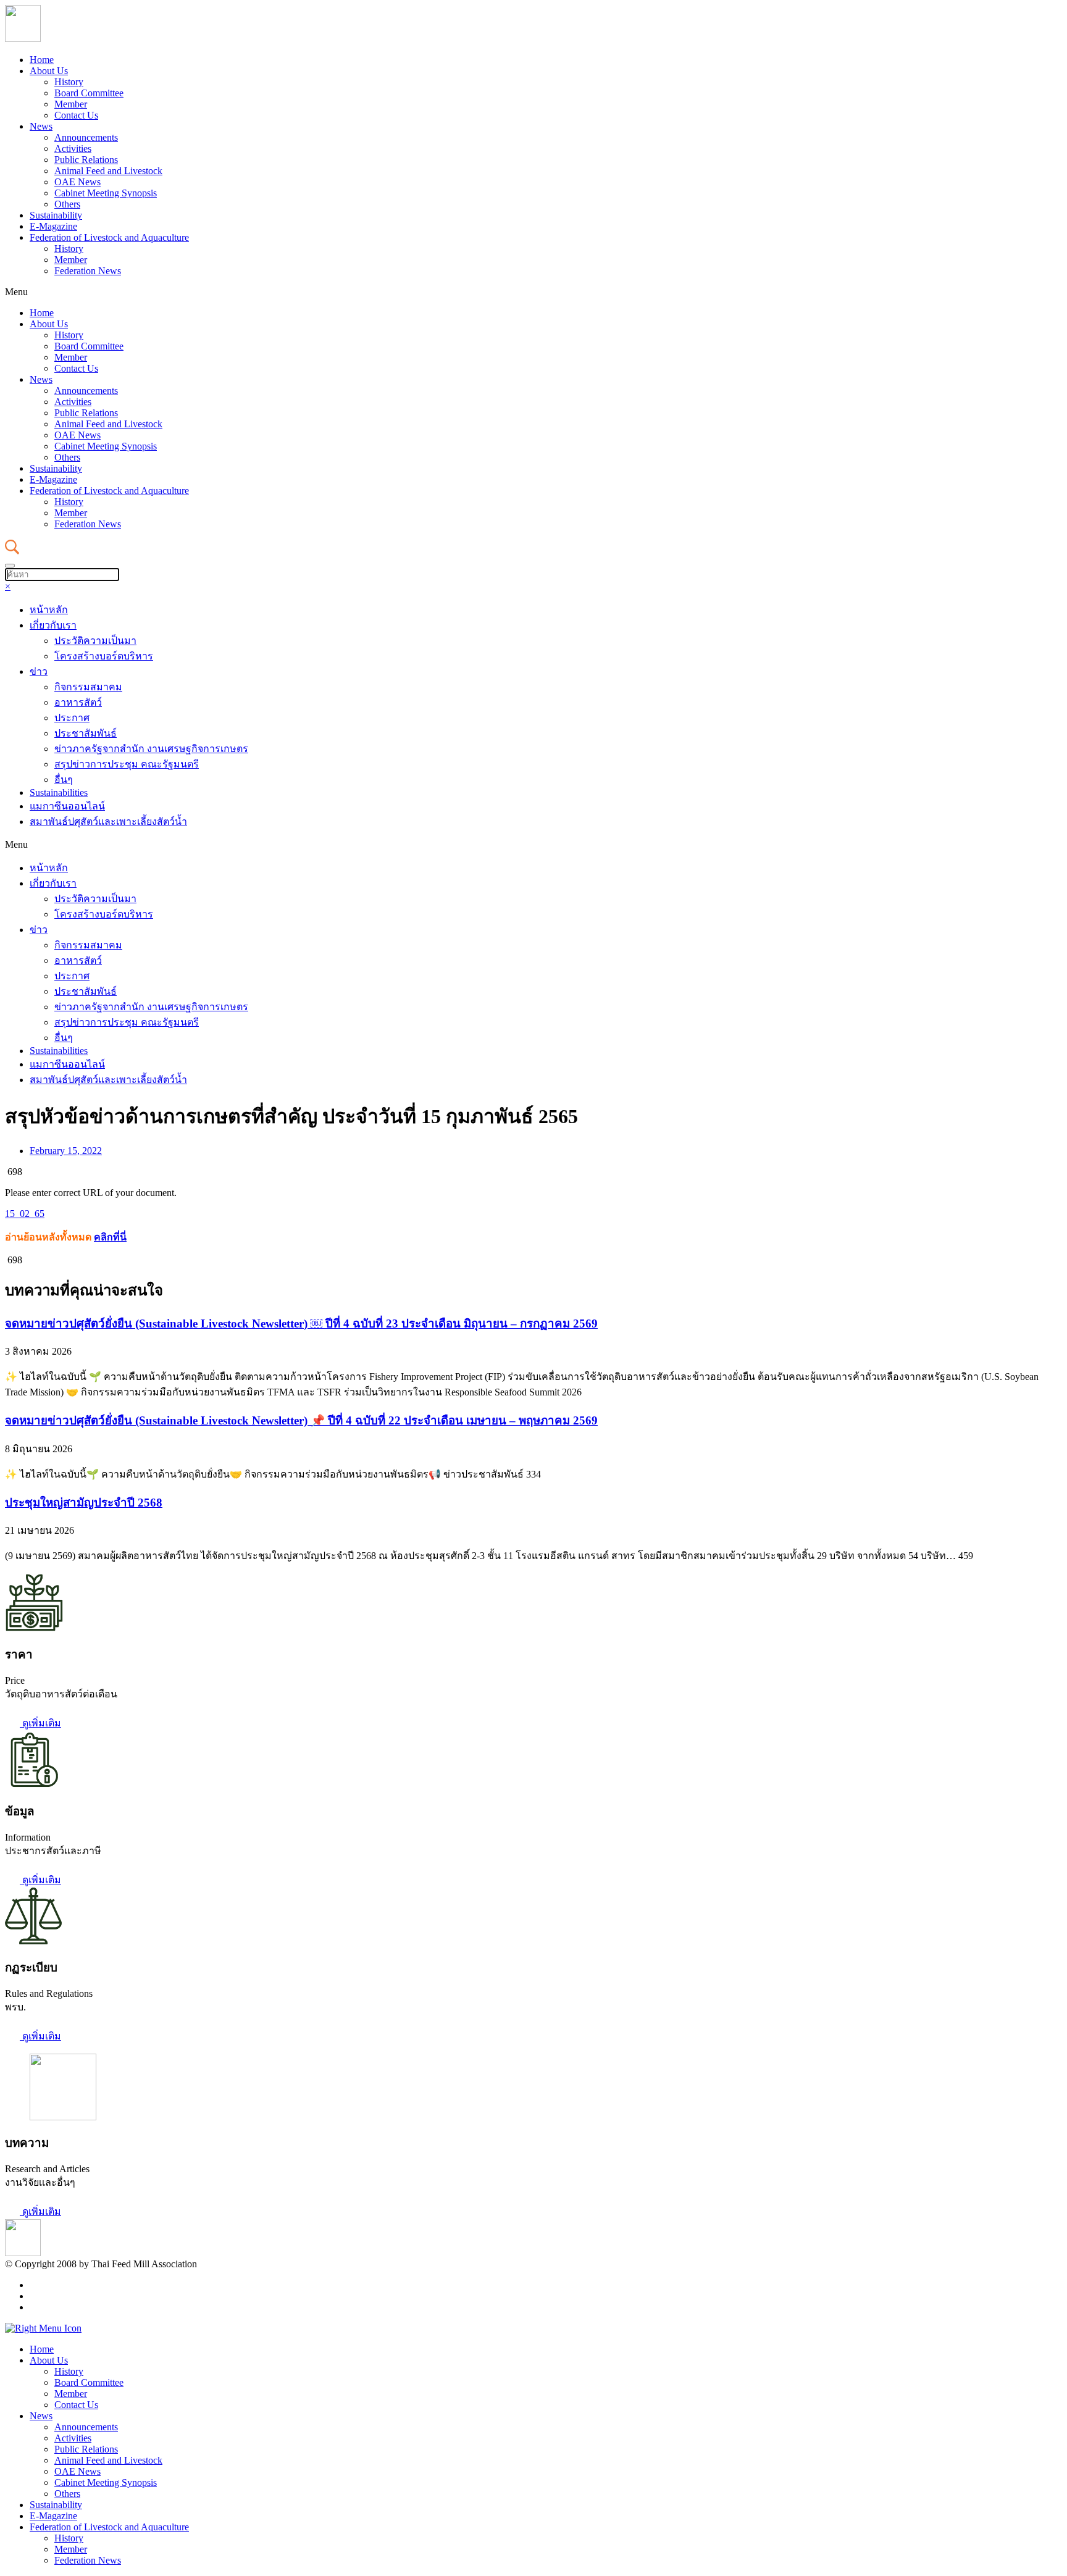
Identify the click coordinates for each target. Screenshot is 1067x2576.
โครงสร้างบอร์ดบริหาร (104, 656)
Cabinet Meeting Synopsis (106, 193)
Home (42, 60)
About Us (49, 71)
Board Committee (89, 93)
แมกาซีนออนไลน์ (67, 806)
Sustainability (56, 215)
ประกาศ (72, 718)
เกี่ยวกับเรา (53, 625)
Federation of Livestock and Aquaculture (109, 237)
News (41, 126)
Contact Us (76, 115)
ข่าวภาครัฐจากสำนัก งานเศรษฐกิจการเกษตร (151, 749)
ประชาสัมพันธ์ (86, 733)
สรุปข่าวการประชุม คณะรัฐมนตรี (127, 764)
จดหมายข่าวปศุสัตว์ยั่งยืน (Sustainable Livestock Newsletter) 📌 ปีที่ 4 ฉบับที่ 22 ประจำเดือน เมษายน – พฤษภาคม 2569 (301, 1420)
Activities (73, 148)
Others (67, 204)
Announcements (86, 137)
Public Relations (86, 160)
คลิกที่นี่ (110, 1237)
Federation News (88, 271)
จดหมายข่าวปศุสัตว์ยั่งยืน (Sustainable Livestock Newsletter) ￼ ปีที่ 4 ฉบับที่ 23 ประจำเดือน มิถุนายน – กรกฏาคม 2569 (301, 1324)
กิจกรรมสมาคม (88, 687)
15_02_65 (25, 1214)
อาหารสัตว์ (78, 702)
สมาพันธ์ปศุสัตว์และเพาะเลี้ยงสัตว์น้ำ (108, 822)
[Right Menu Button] (43, 2328)
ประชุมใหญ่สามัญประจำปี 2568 (84, 1503)
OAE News (77, 182)
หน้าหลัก (49, 610)
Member (71, 104)
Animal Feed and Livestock (108, 171)
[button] (533, 292)
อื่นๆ (64, 780)
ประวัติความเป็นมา (95, 641)
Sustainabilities (59, 792)
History (69, 82)
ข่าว (39, 671)
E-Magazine (53, 226)
